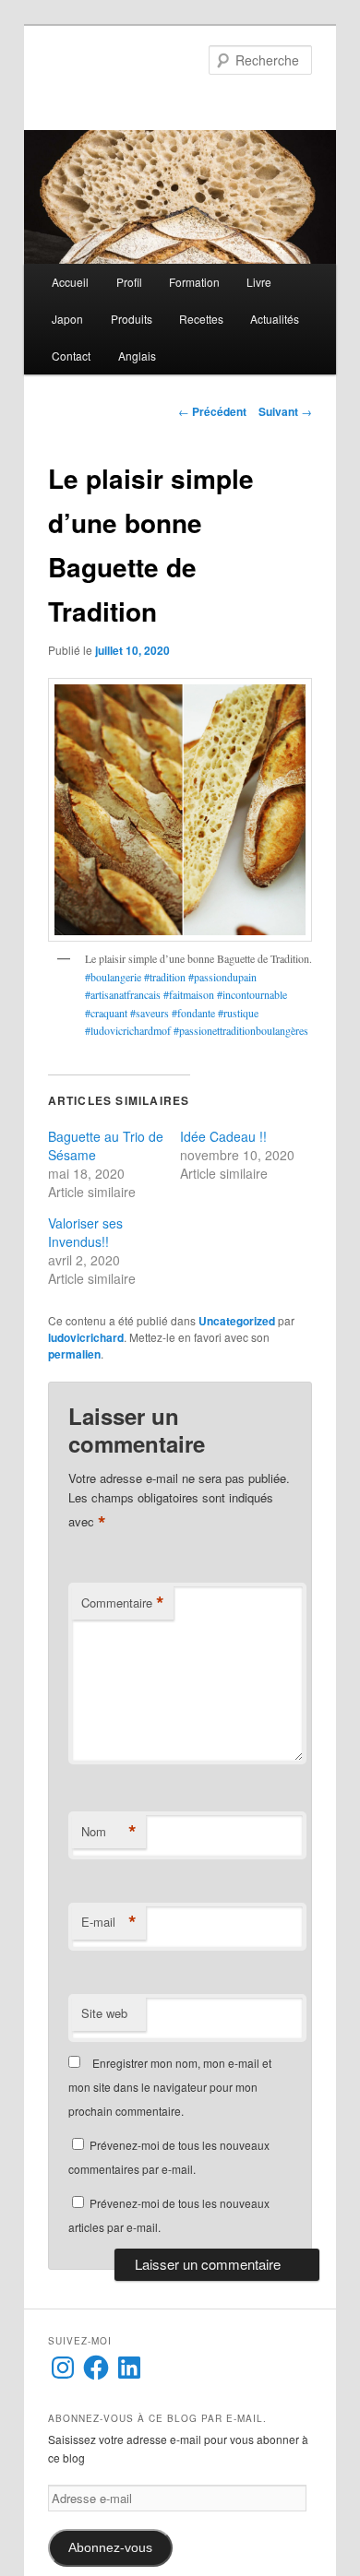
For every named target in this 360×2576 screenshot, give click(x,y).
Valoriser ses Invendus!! (85, 1232)
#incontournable (252, 994)
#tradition (163, 977)
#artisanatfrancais (124, 994)
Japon (67, 319)
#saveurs (150, 1013)
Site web (104, 2013)
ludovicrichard (86, 1337)
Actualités (275, 319)
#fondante (193, 1013)
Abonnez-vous (110, 2548)
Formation (194, 282)
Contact (71, 356)
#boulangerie (113, 977)
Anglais (137, 356)
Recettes (201, 319)
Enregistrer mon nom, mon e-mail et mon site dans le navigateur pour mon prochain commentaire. (170, 2087)
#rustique (238, 1013)
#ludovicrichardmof (129, 1030)
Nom (109, 1832)
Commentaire (123, 1603)
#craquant (108, 1013)
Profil (129, 282)
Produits (132, 319)
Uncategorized (237, 1321)
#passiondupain (221, 977)
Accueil (70, 282)
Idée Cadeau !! (223, 1136)
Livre (259, 282)
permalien (74, 1354)
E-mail (109, 1922)
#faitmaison (190, 994)
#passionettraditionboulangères (241, 1030)
